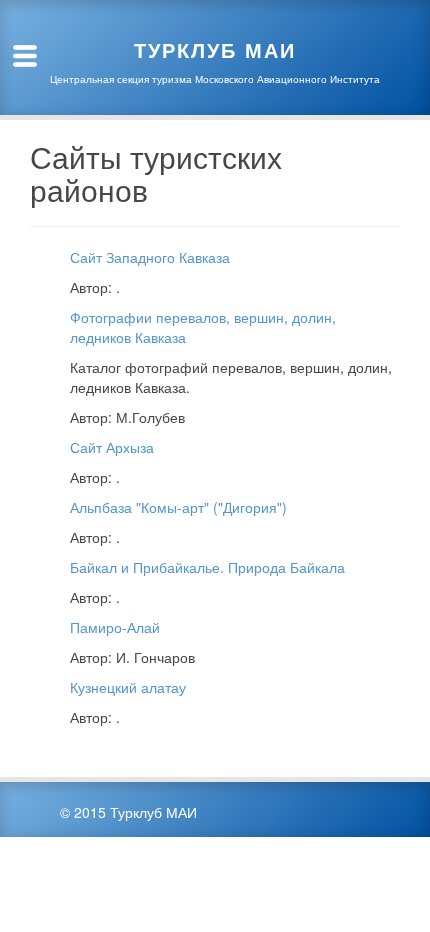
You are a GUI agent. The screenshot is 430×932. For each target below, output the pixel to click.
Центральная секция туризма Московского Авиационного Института (215, 79)
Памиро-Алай (115, 627)
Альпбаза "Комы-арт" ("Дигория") (178, 507)
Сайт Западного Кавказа (150, 257)
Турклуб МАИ (215, 50)
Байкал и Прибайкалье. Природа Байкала (207, 567)
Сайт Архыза (112, 447)
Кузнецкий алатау (128, 687)
